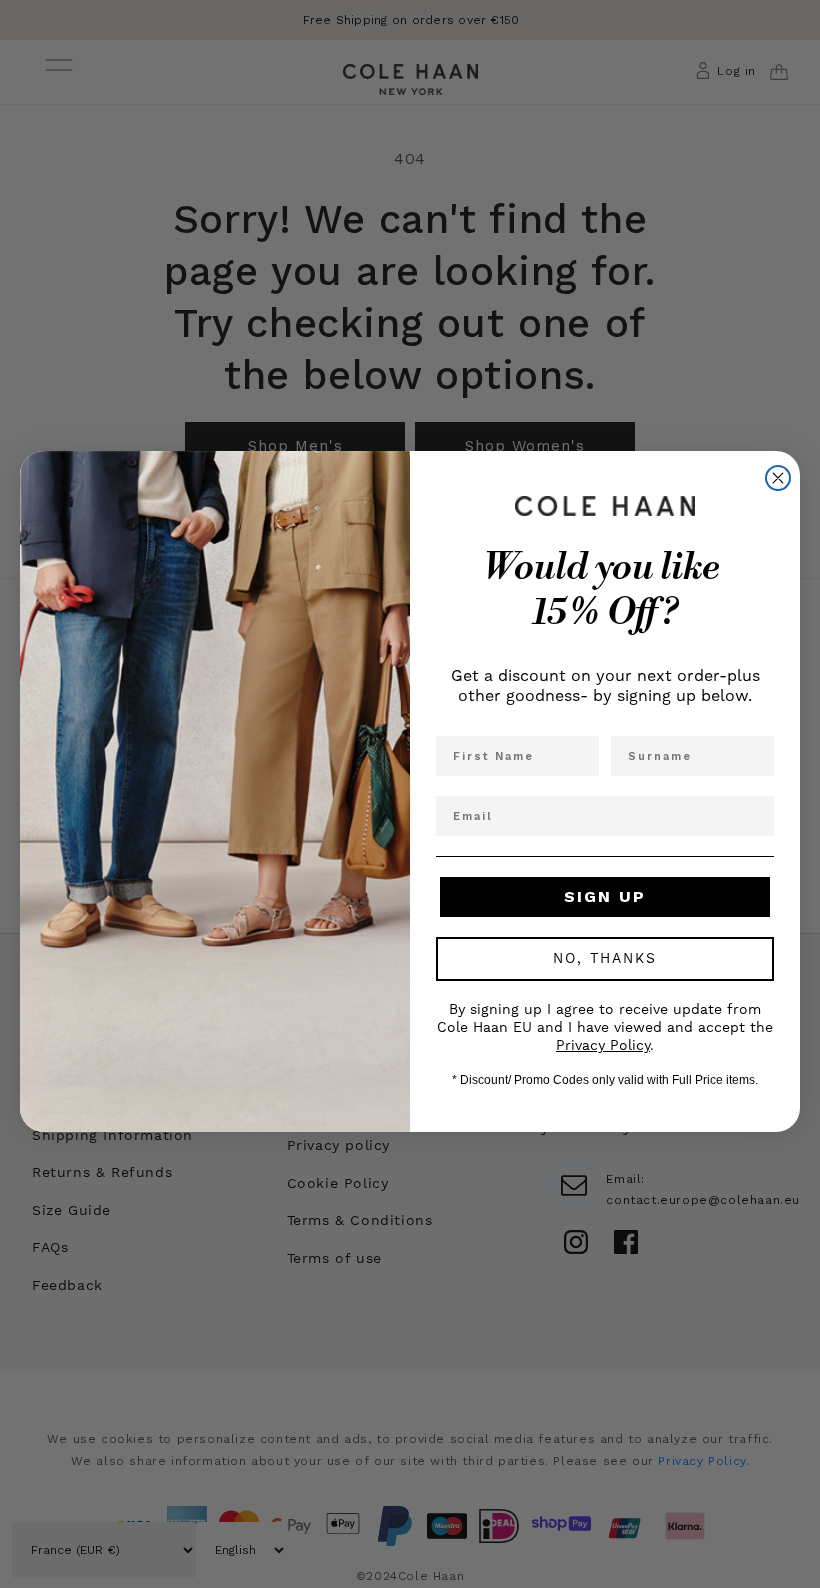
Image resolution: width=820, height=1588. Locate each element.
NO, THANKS (605, 959)
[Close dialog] (778, 478)
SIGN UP (605, 896)
